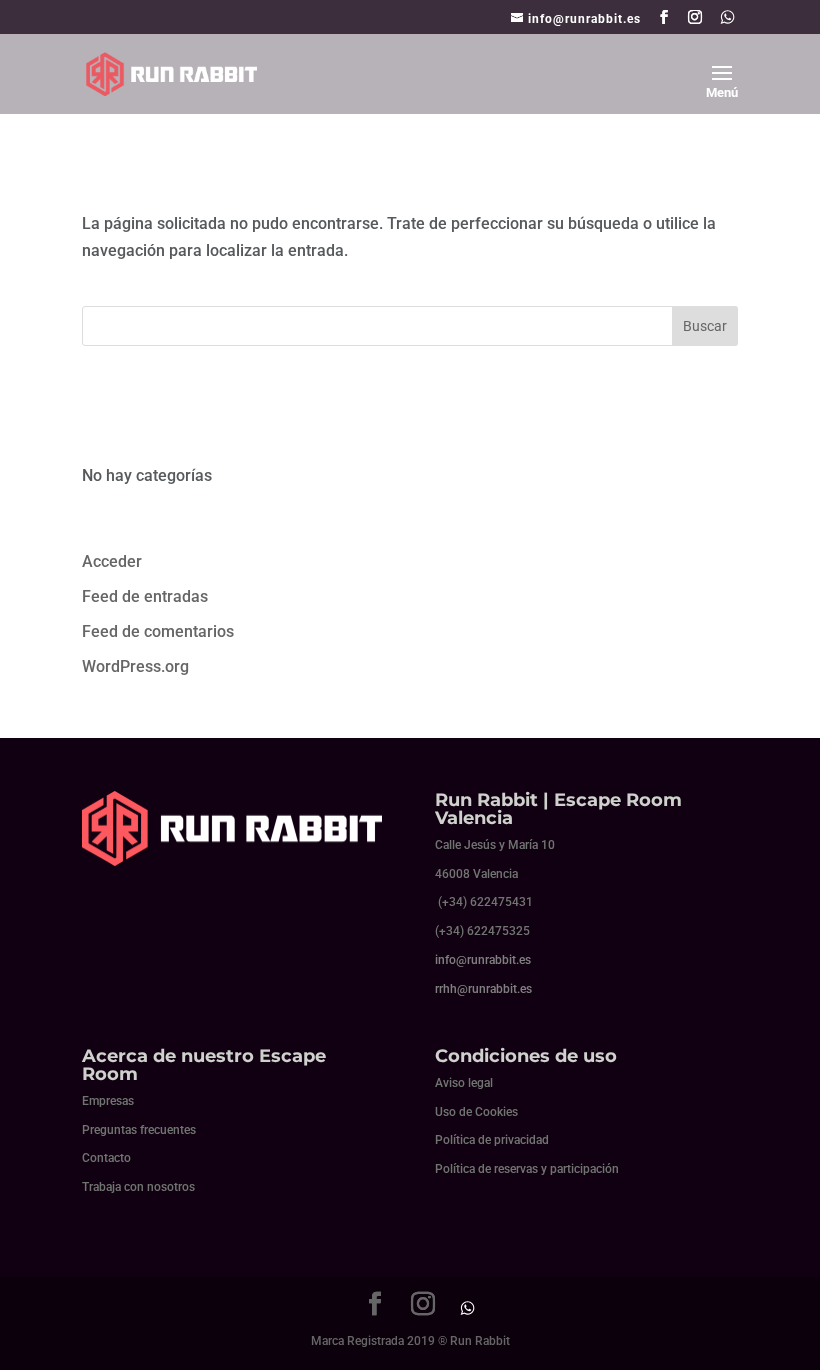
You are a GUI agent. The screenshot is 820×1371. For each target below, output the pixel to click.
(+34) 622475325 (482, 931)
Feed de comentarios (158, 631)
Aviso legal (464, 1083)
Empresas (108, 1101)
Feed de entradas (145, 596)
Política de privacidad (492, 1140)
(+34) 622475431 (485, 902)
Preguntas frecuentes (139, 1130)
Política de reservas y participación (527, 1169)
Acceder (112, 561)
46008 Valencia (476, 874)
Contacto (106, 1158)
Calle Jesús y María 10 (495, 845)
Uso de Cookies (476, 1112)
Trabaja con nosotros (138, 1187)
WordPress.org (135, 666)
